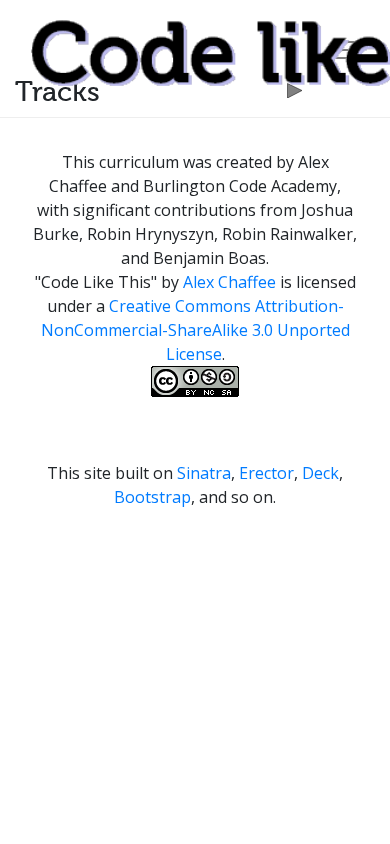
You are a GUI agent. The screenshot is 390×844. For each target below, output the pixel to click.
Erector (266, 473)
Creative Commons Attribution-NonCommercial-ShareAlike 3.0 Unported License (195, 330)
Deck (320, 473)
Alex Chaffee (229, 282)
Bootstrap (152, 497)
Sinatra (204, 473)
